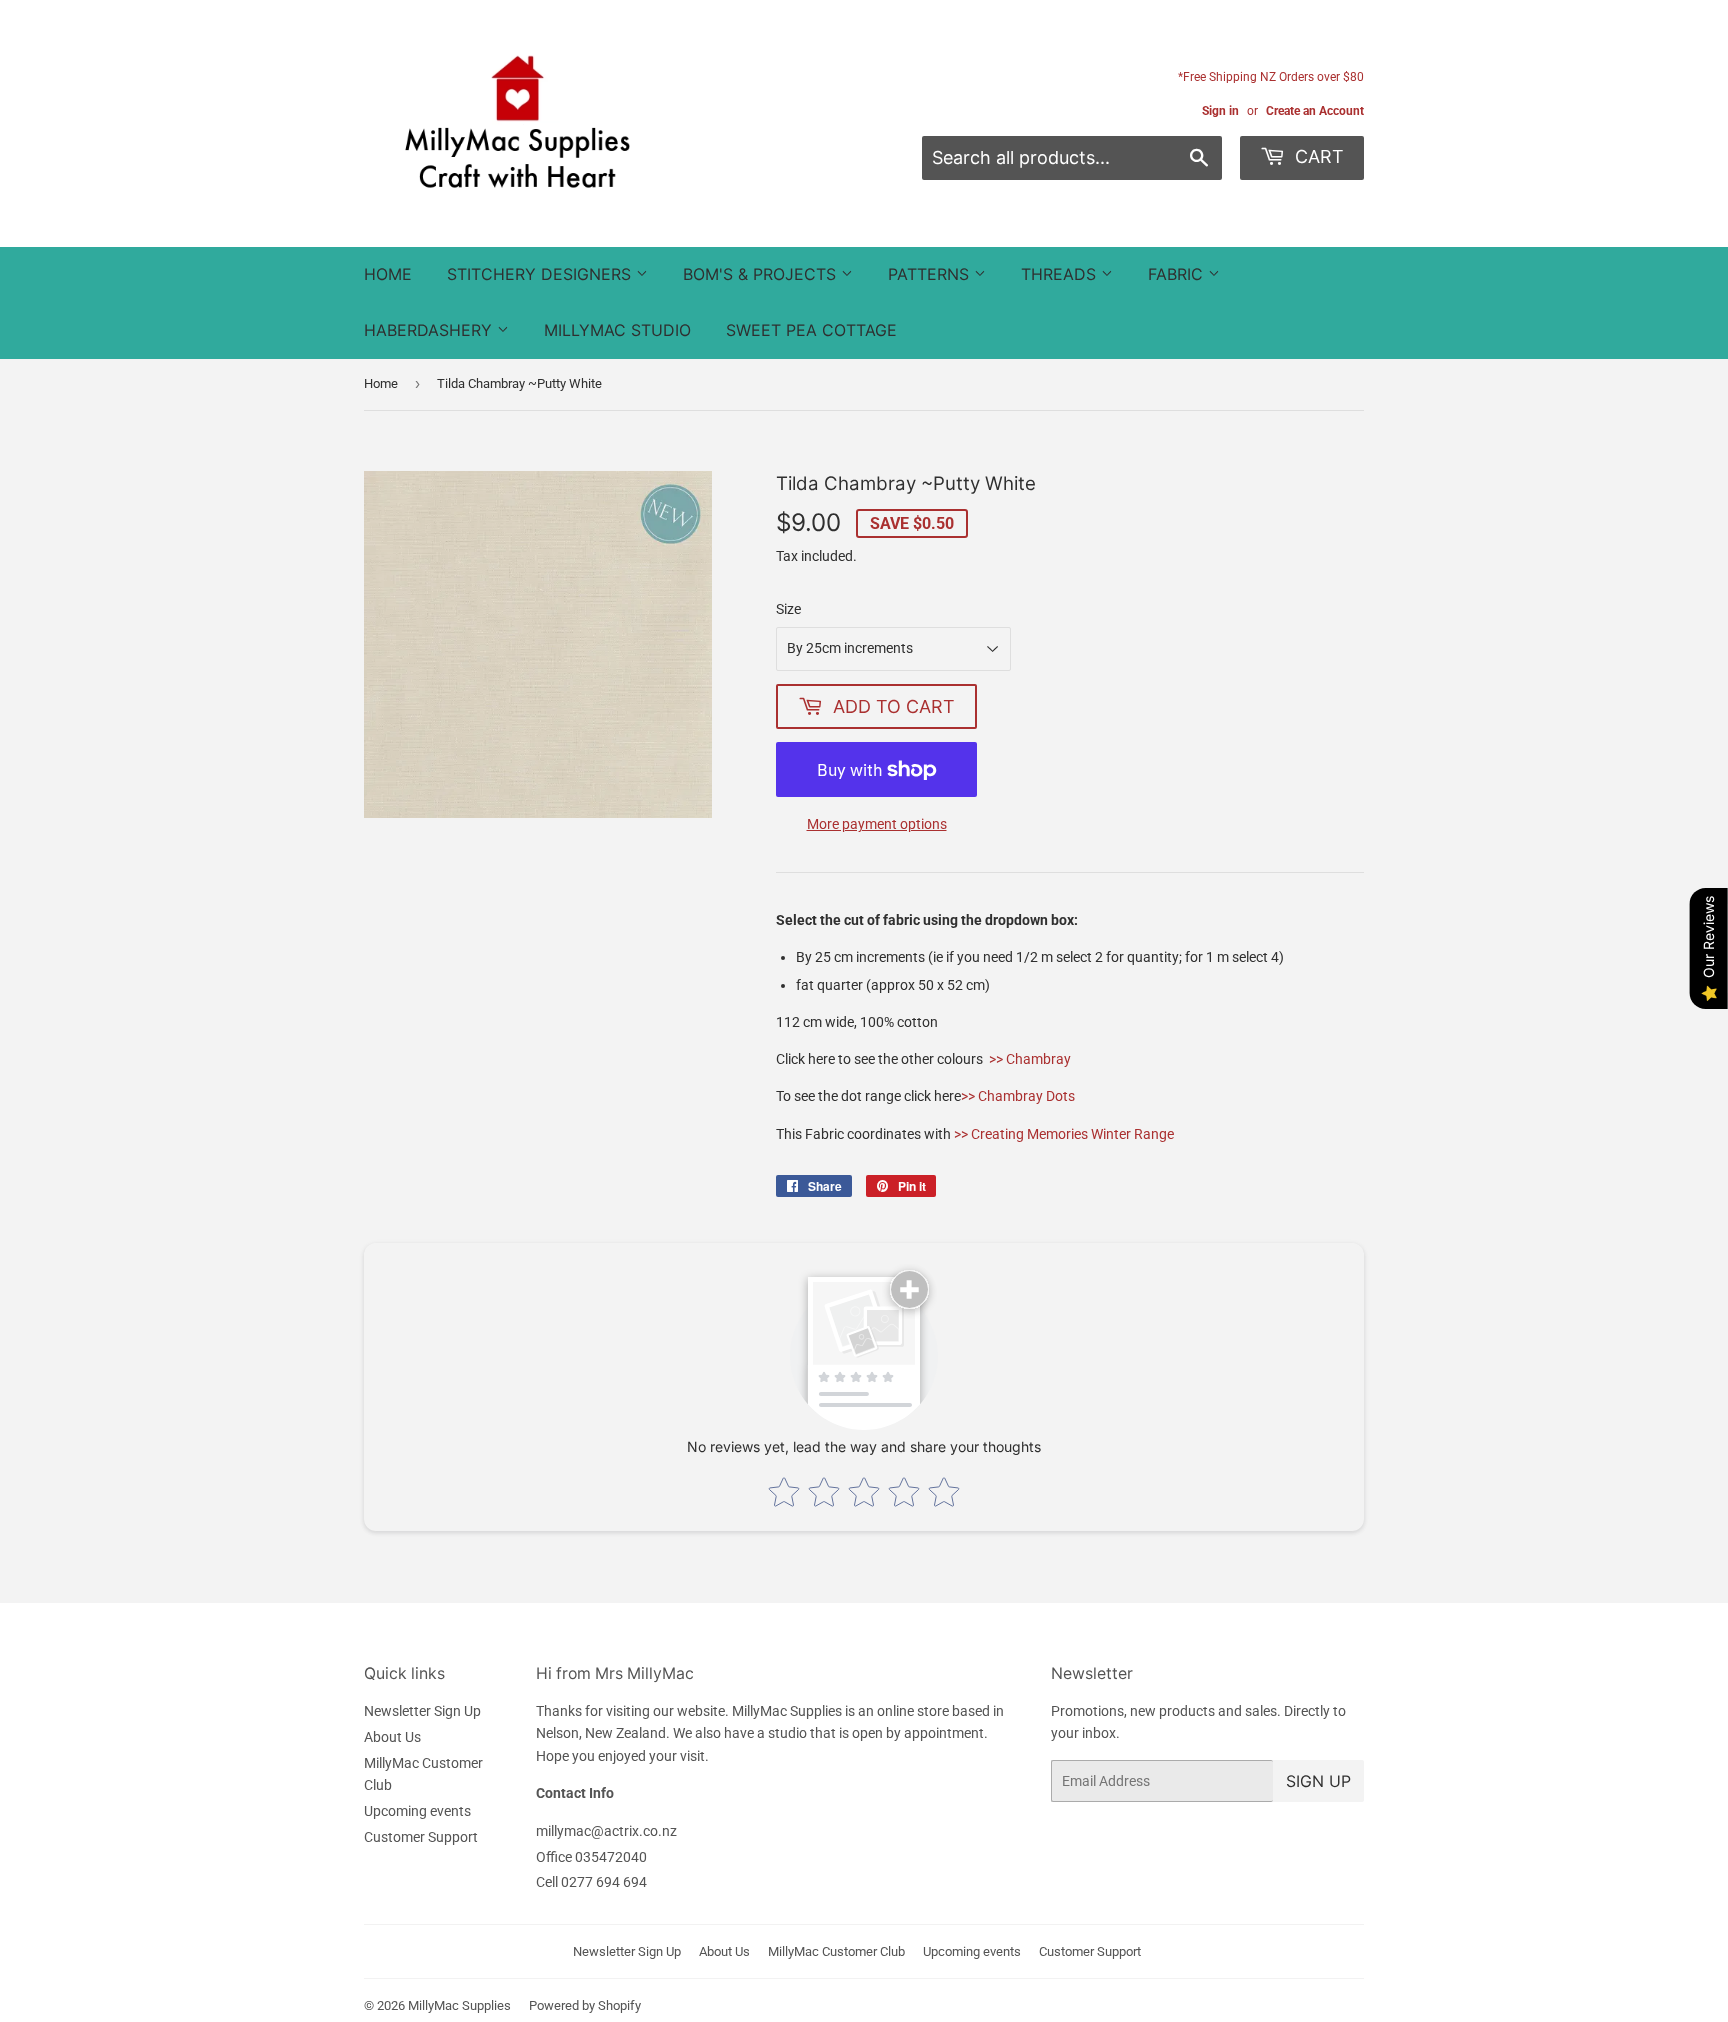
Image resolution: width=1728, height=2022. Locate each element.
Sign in (1220, 111)
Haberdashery (430, 330)
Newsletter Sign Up (422, 1711)
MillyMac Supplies (459, 2005)
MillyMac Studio (617, 330)
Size (788, 609)
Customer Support (421, 1837)
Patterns (931, 274)
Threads (1061, 274)
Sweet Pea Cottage (811, 330)
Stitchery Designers (541, 274)
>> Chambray (1030, 1059)
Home (388, 274)
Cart (1317, 156)
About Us (392, 1737)
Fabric (1178, 274)
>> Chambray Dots (1018, 1096)
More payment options (877, 824)
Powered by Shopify (585, 2005)
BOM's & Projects (762, 274)
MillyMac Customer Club (836, 1951)
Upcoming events (417, 1811)
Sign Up (1318, 1781)
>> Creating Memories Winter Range (1064, 1134)
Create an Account (1315, 111)
